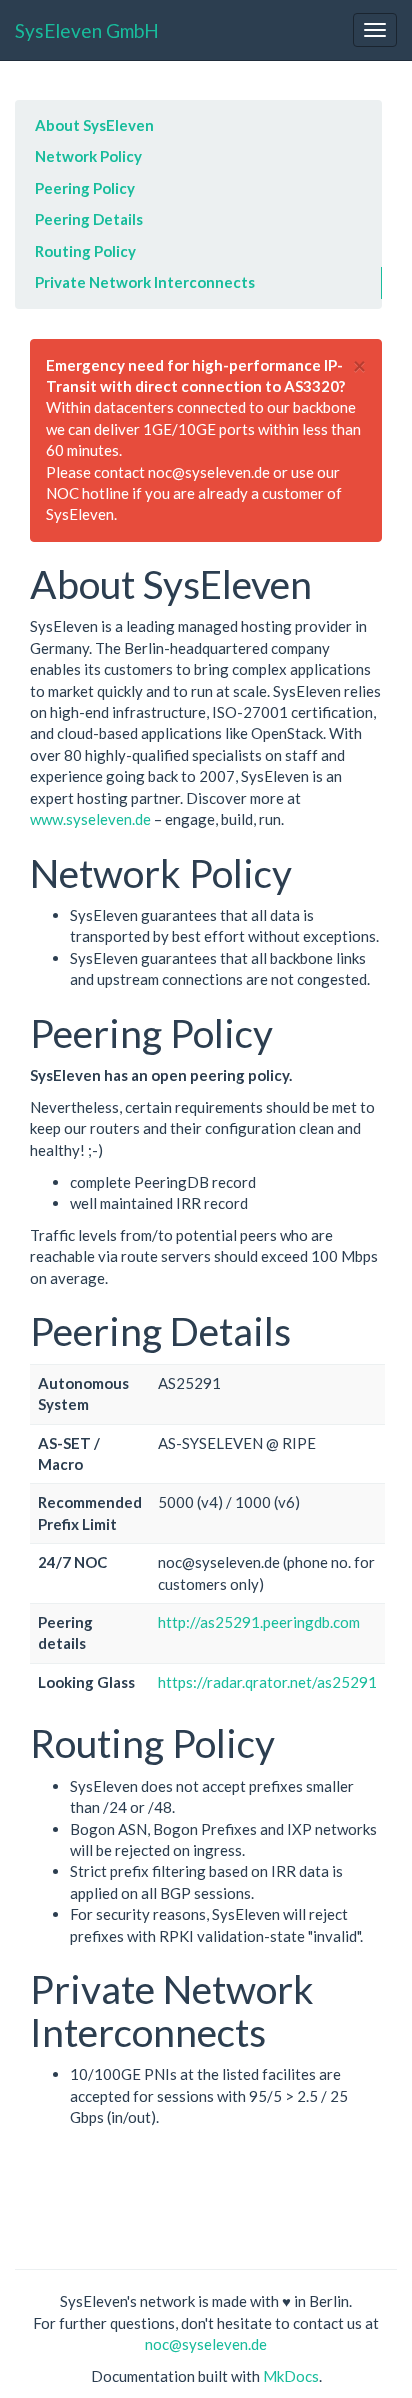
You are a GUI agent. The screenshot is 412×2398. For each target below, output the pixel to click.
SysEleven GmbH (87, 30)
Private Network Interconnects (145, 282)
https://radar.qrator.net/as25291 (267, 1682)
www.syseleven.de (90, 819)
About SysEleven (94, 125)
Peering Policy (85, 188)
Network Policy (88, 156)
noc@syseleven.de (206, 2344)
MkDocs (291, 2376)
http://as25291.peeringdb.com (259, 1622)
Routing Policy (85, 251)
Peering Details (89, 219)
